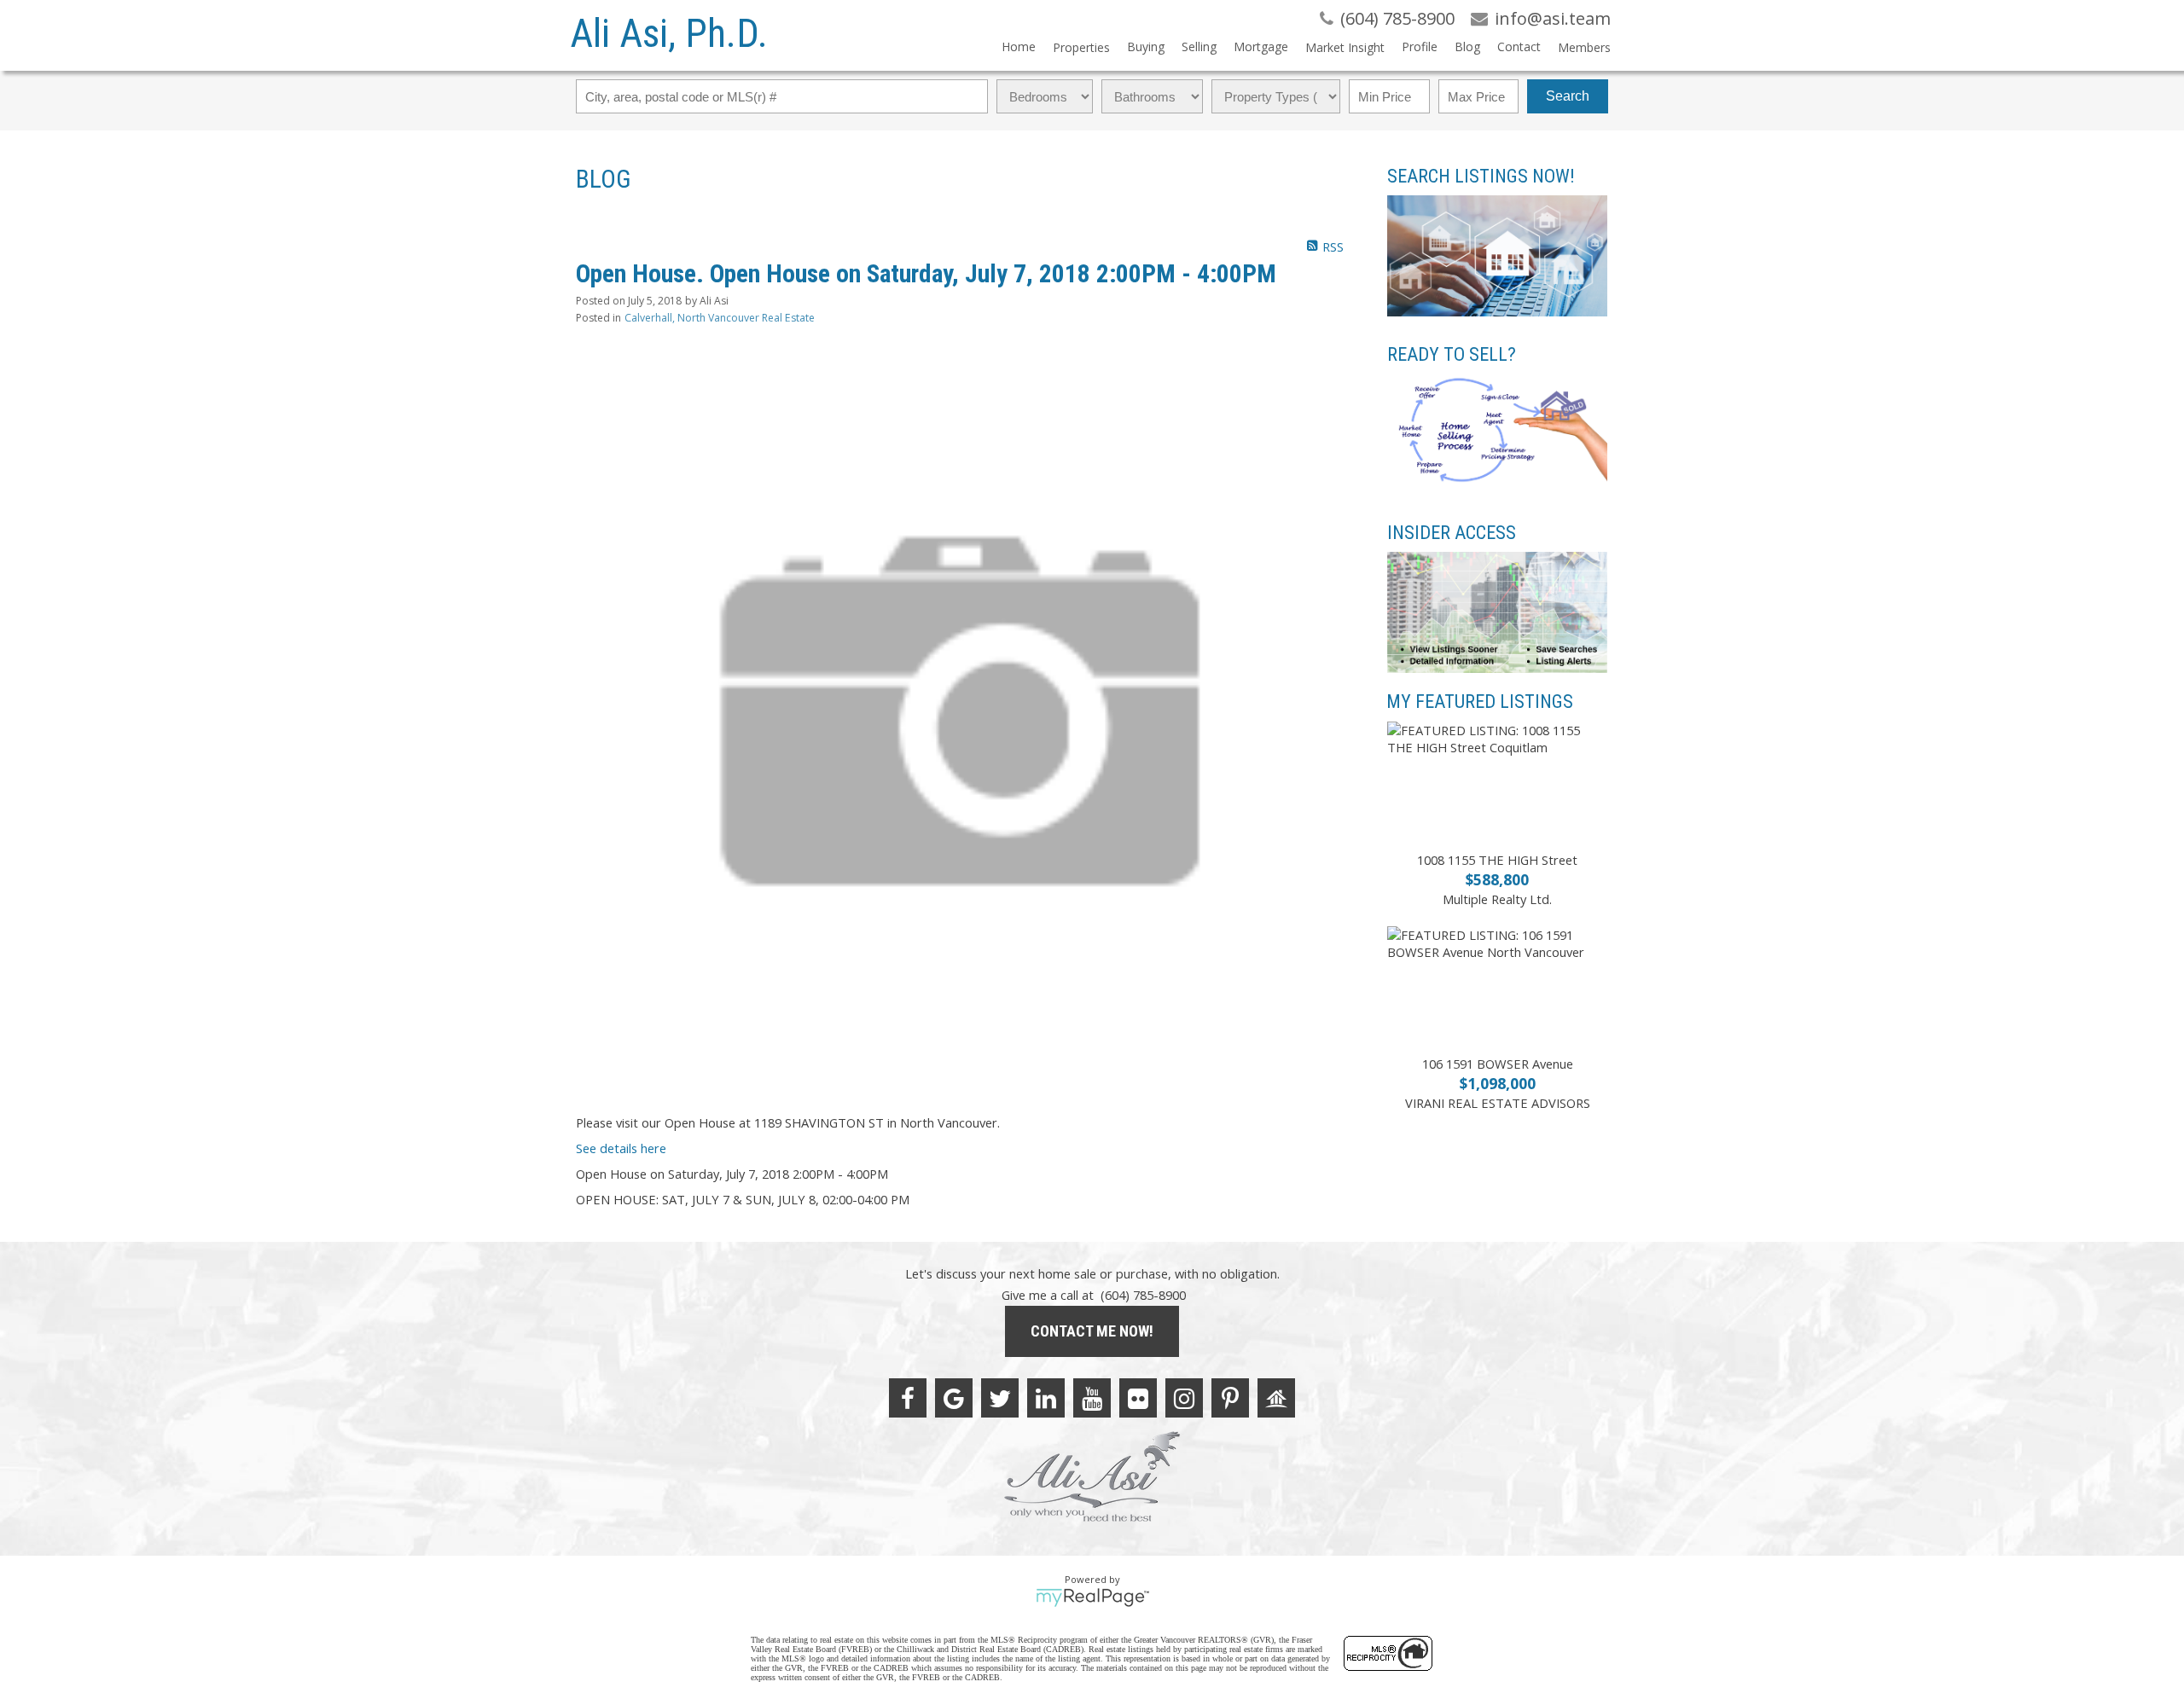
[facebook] (908, 1398)
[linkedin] (1046, 1398)
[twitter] (1000, 1398)
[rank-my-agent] (1276, 1398)
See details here (621, 1148)
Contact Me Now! (1092, 1331)
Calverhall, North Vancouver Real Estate (720, 318)
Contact (1519, 46)
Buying (1146, 46)
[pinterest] (1230, 1398)
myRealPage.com (1092, 1598)
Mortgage (1261, 46)
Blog (1467, 46)
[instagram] (1184, 1398)
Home (1019, 46)
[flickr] (1138, 1398)
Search (1568, 96)
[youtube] (1092, 1398)
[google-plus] (954, 1398)
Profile (1420, 46)
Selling (1199, 46)
